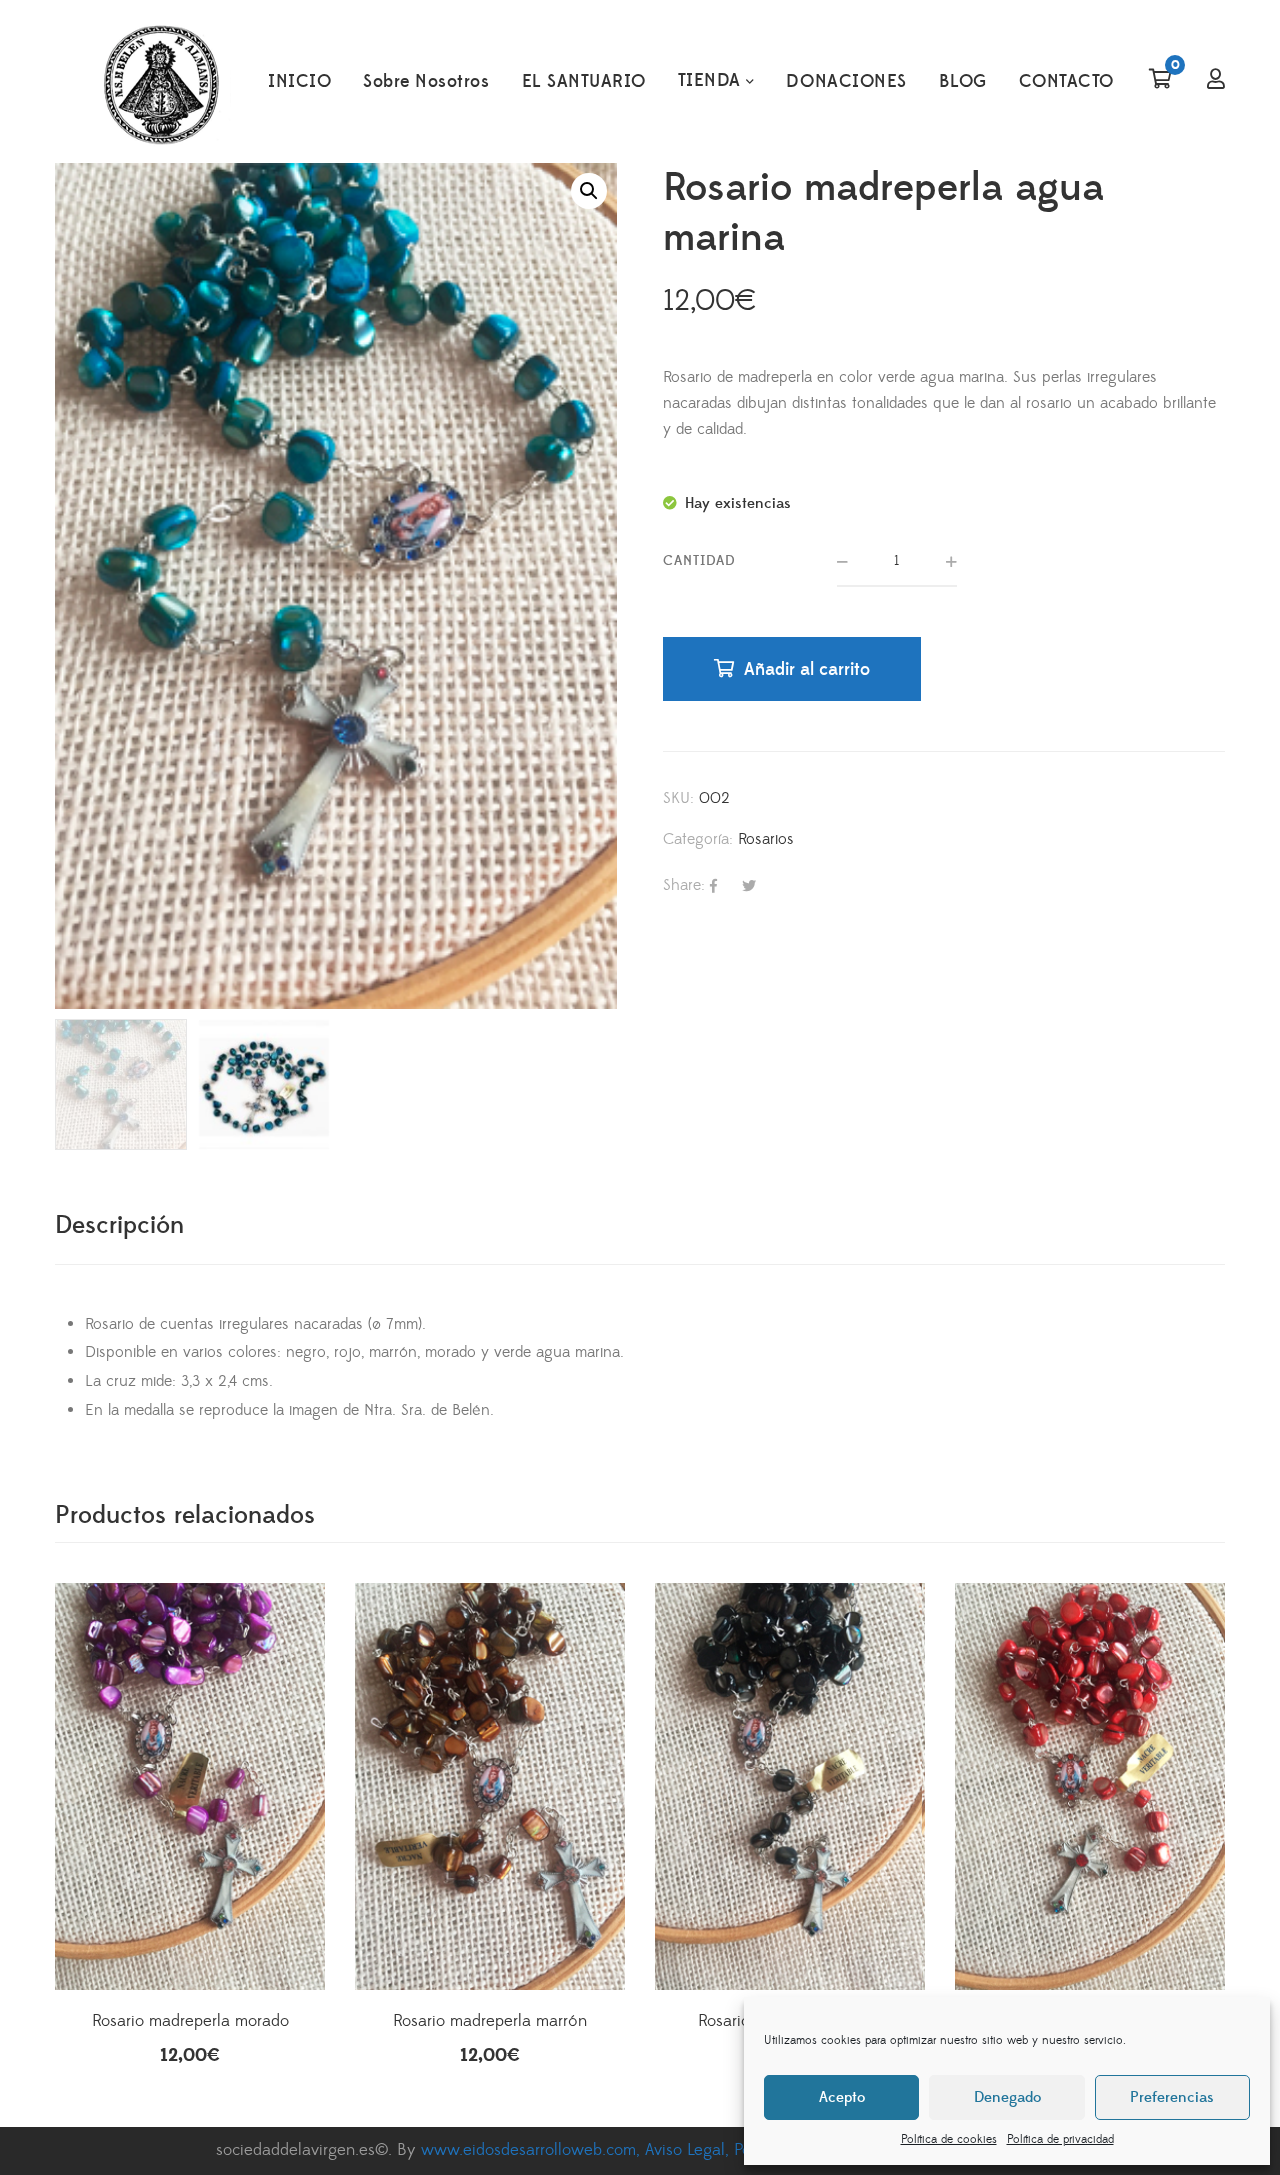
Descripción (119, 1225)
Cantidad (699, 561)
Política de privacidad (1060, 2139)
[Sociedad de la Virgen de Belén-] (160, 82)
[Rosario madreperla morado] (190, 1718)
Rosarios (766, 839)
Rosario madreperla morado (190, 2021)
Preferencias (1172, 2097)
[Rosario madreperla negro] (790, 1718)
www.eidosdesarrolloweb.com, (533, 2150)
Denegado (1007, 2097)
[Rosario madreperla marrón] (490, 1718)
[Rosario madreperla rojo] (1090, 1718)
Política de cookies (949, 2139)
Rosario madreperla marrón (490, 2021)
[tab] (119, 1225)
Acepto (842, 2097)
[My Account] (1216, 81)
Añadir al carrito (807, 669)
